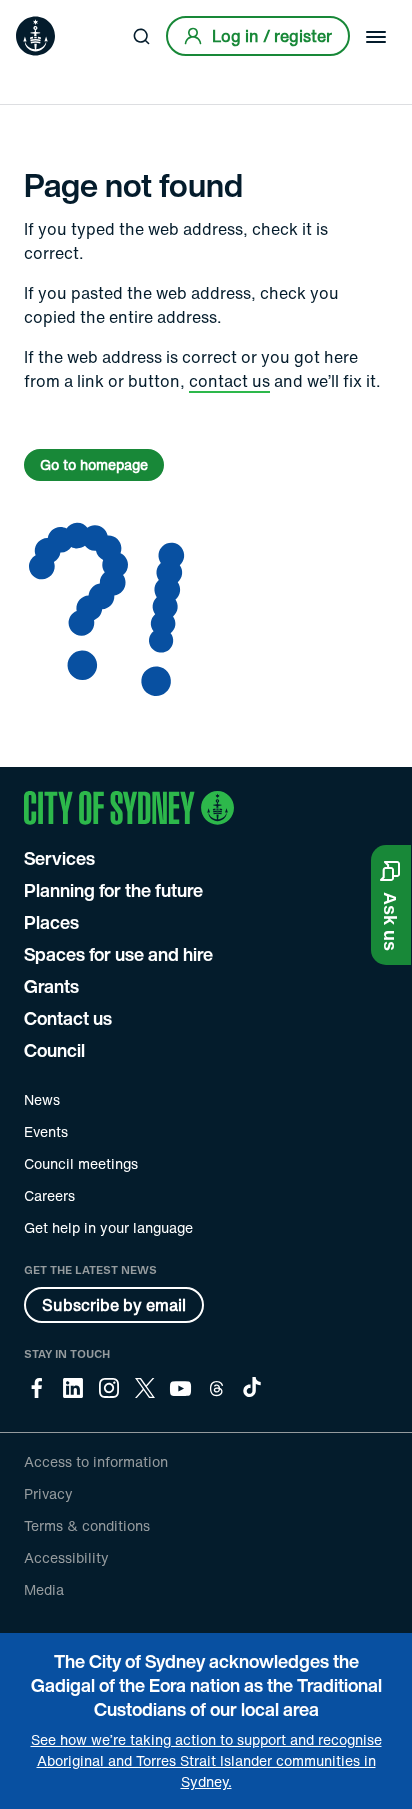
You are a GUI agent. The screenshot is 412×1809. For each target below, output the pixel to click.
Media (44, 1589)
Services (59, 858)
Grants (51, 986)
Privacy (48, 1493)
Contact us (68, 1018)
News (42, 1099)
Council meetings (81, 1163)
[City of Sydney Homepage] (35, 36)
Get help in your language (108, 1227)
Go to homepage (94, 464)
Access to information (96, 1461)
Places (51, 922)
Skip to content (51, 14)
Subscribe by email (114, 1305)
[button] (391, 905)
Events (46, 1131)
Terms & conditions (87, 1525)
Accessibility (66, 1557)
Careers (49, 1195)
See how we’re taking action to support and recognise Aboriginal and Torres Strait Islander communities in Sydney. (206, 1760)
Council (54, 1050)
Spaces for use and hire (118, 954)
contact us (229, 381)
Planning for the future (113, 890)
